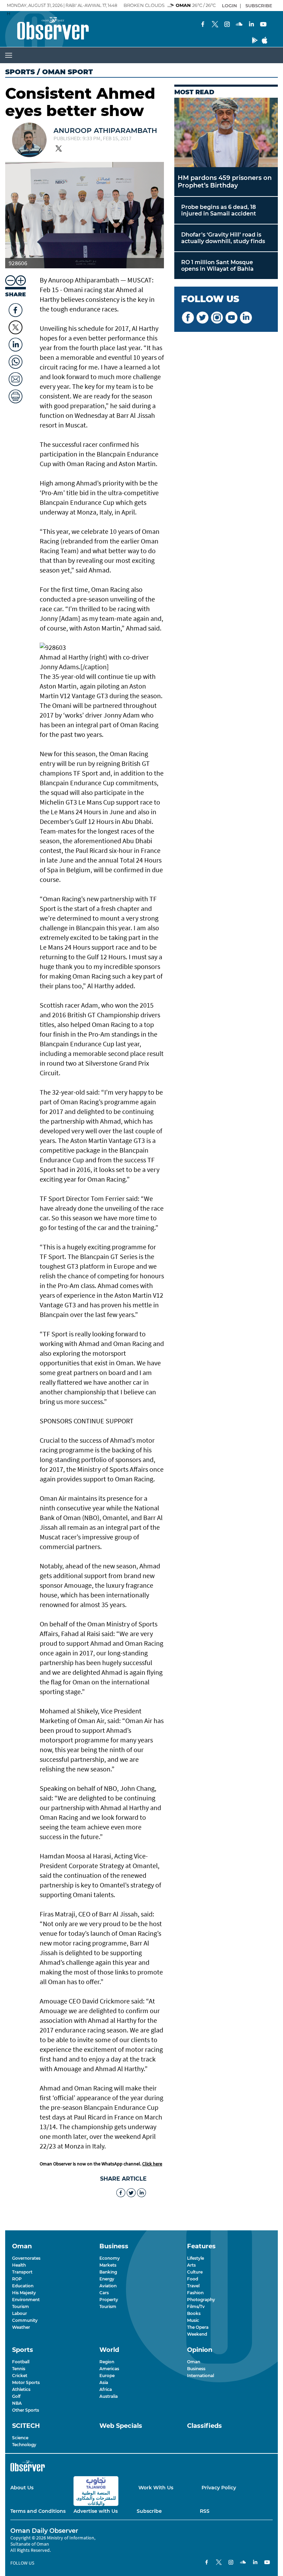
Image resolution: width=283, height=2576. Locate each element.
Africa (106, 2389)
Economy (110, 2258)
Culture (195, 2272)
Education (23, 2286)
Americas (109, 2369)
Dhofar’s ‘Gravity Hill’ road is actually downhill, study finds (223, 238)
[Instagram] (227, 25)
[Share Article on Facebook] (16, 308)
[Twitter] (215, 25)
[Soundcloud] (239, 25)
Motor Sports (26, 2382)
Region (107, 2362)
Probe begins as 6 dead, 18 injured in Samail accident (219, 210)
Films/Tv (196, 2306)
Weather (21, 2327)
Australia (109, 2396)
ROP (17, 2279)
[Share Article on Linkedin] (16, 343)
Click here (152, 2164)
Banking (108, 2272)
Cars (104, 2293)
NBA (17, 2403)
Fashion (195, 2293)
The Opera (198, 2327)
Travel (193, 2286)
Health (19, 2265)
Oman (194, 2362)
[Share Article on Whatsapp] (16, 360)
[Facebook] (203, 25)
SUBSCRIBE (259, 6)
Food (193, 2279)
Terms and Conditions (38, 2511)
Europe (107, 2376)
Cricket (20, 2376)
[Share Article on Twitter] (16, 327)
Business (196, 2369)
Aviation (108, 2286)
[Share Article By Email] (16, 377)
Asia (104, 2382)
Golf (16, 2396)
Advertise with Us (96, 2511)
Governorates (26, 2258)
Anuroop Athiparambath (105, 131)
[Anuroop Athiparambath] (29, 141)
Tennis (19, 2369)
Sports (20, 72)
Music (193, 2320)
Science (20, 2438)
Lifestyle (196, 2258)
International (201, 2376)
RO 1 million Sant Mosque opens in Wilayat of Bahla (217, 266)
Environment (26, 2300)
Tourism (21, 2306)
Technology (24, 2445)
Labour (19, 2313)
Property (109, 2300)
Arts (191, 2265)
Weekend (197, 2334)
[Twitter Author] (59, 149)
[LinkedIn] (251, 25)
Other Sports (26, 2410)
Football (21, 2362)
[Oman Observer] (44, 29)
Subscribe (149, 2511)
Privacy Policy (219, 2488)
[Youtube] (263, 25)
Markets (108, 2265)
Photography (201, 2300)
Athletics (21, 2389)
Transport (22, 2272)
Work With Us (156, 2488)
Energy (107, 2279)
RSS (205, 2511)
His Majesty (24, 2293)
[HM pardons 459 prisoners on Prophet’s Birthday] (226, 132)
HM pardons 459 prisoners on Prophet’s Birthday (225, 182)
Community (25, 2320)
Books (194, 2313)
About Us (22, 2488)
